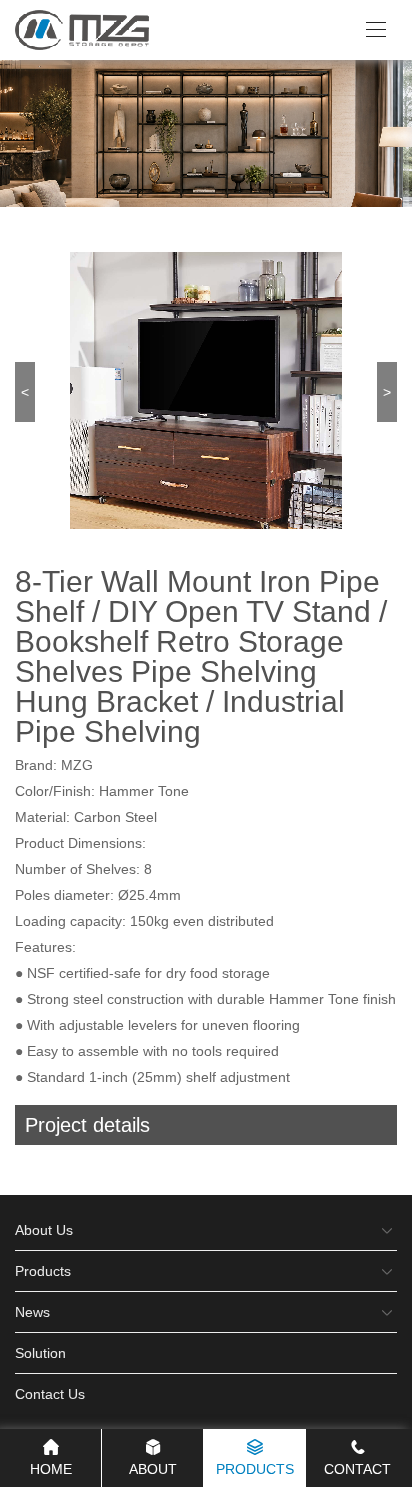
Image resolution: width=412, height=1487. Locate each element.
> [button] (387, 392)
